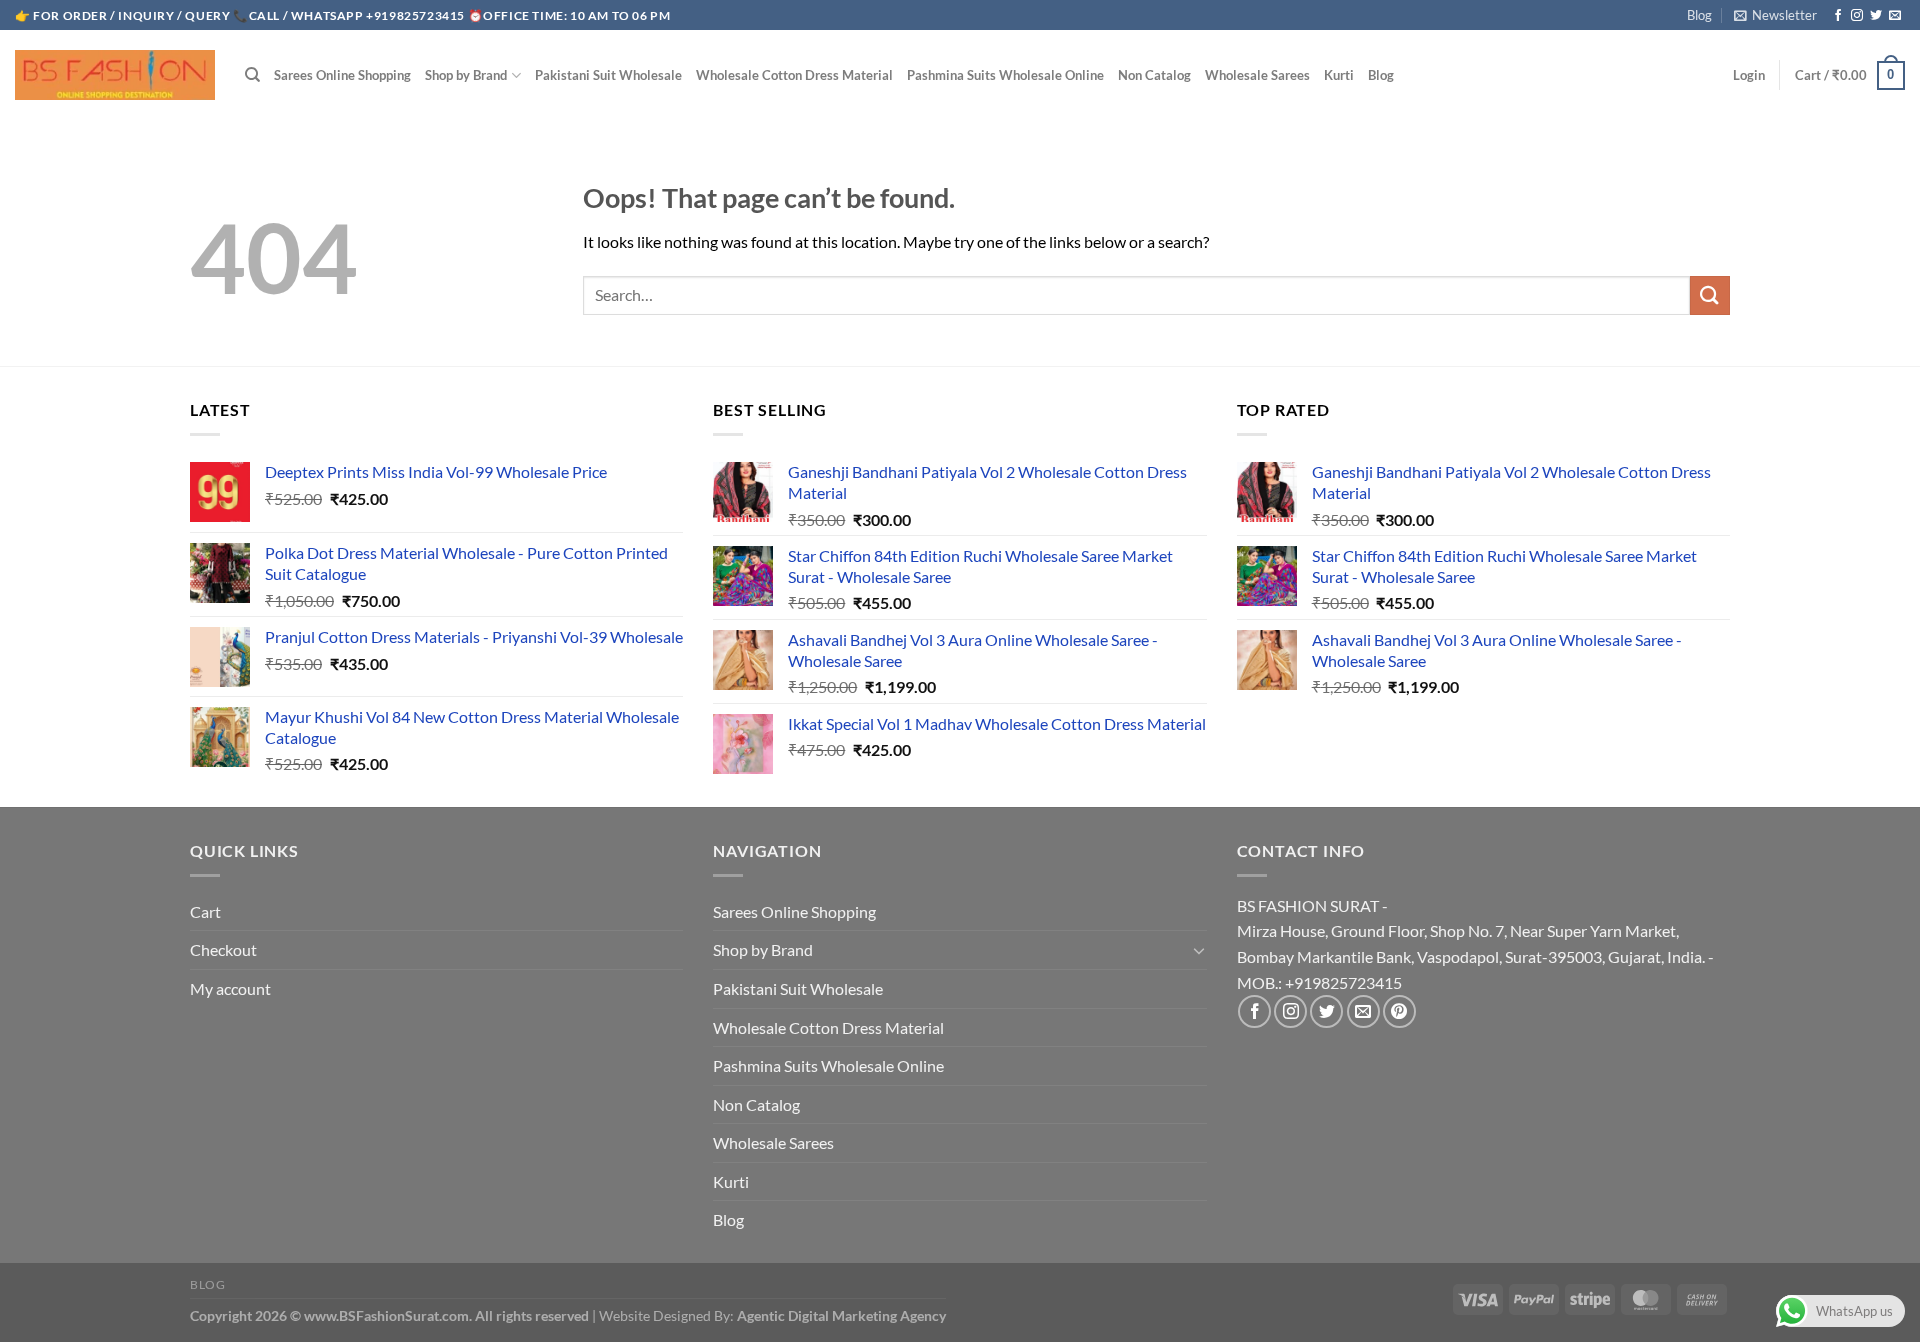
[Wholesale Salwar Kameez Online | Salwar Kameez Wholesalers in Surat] (115, 75)
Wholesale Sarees (1257, 75)
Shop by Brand (466, 75)
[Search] (252, 75)
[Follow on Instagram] (1857, 16)
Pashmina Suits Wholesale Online (1005, 75)
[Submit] (1710, 295)
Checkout (223, 949)
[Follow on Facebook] (1838, 16)
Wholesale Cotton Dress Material (794, 75)
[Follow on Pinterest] (1399, 1011)
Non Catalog (1154, 75)
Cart (205, 911)
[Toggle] (1199, 950)
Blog (1699, 15)
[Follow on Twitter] (1876, 16)
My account (230, 988)
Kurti (1339, 75)
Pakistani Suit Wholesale (608, 75)
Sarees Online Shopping (342, 75)
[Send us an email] (1895, 16)
